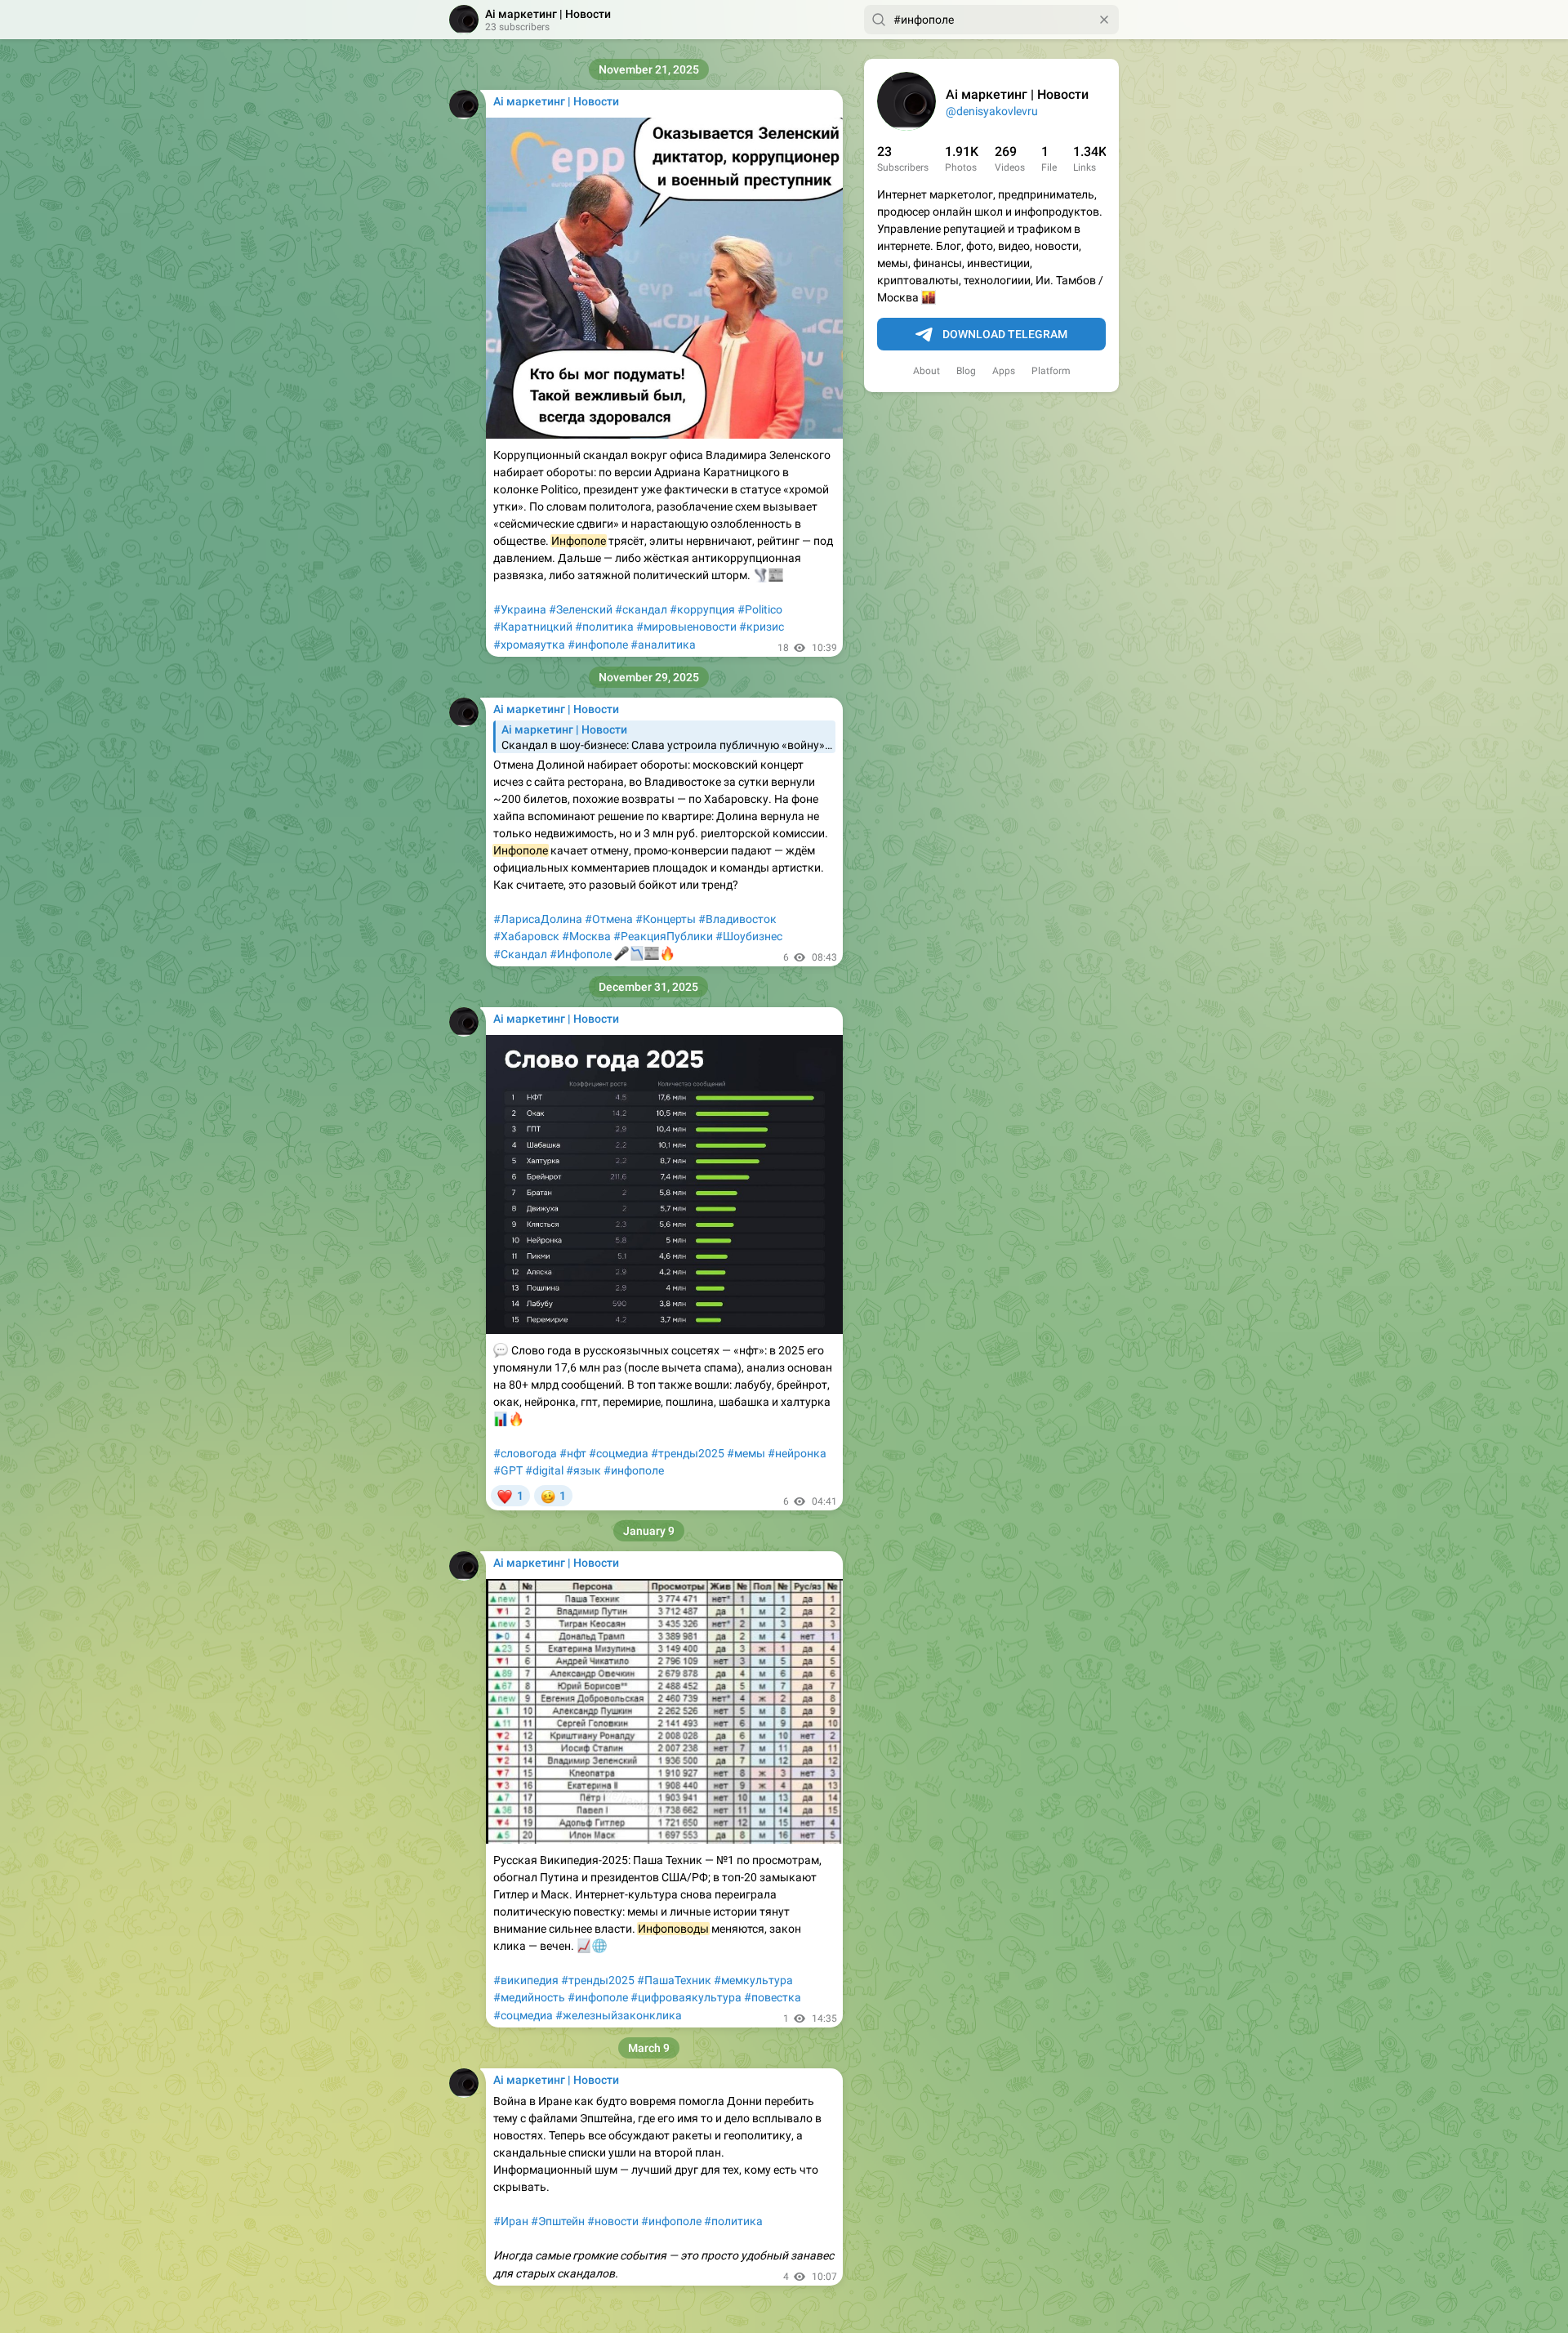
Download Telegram (1005, 334)
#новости (613, 2221)
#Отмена (609, 919)
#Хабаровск (526, 936)
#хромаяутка (529, 645)
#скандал (641, 609)
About (927, 371)
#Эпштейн (558, 2221)
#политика (604, 627)
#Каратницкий (533, 627)
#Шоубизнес (749, 936)
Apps (1004, 371)
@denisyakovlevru (992, 111)
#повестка (773, 1997)
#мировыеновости (686, 627)
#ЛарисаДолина (538, 919)
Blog (966, 371)
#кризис (762, 627)
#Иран (511, 2221)
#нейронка (797, 1453)
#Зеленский (581, 609)
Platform (1051, 371)
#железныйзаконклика (619, 2015)
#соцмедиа (619, 1453)
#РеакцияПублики (663, 936)
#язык (584, 1470)
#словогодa (525, 1453)
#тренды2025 (688, 1453)
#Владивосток (737, 919)
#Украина (520, 609)
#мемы (746, 1453)
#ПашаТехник (674, 1980)
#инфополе (598, 645)
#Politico (760, 609)
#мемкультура (753, 1980)
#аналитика (663, 645)
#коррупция (702, 609)
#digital (544, 1470)
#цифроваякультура (686, 1997)
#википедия (526, 1980)
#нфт (573, 1453)
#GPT (508, 1470)
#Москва (586, 936)
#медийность (529, 1997)
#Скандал (520, 954)
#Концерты (666, 919)
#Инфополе (581, 954)
